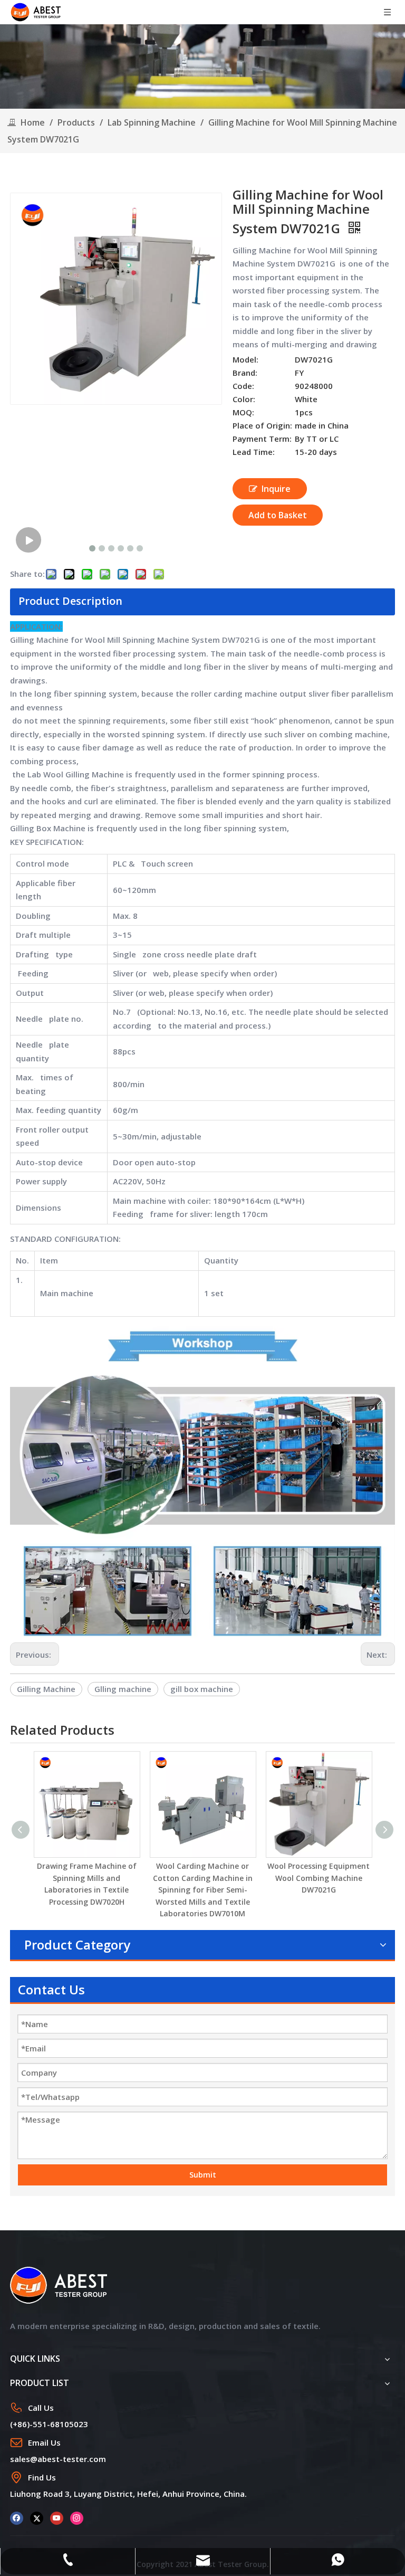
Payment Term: (262, 439)
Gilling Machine (46, 1689)
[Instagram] (77, 2518)
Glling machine (123, 1689)
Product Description (70, 601)
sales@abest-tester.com (58, 2459)
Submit (203, 2175)
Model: (245, 359)
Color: (244, 399)
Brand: (245, 373)
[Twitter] (37, 2518)
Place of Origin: (262, 425)
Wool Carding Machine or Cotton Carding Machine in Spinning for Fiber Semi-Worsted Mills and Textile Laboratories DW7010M (203, 1890)
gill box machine (202, 1689)
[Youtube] (57, 2518)
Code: (243, 386)
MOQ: (243, 412)
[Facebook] (17, 2518)
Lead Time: (254, 452)
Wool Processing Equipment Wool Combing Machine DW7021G (319, 1878)
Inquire (276, 489)
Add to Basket (278, 515)
